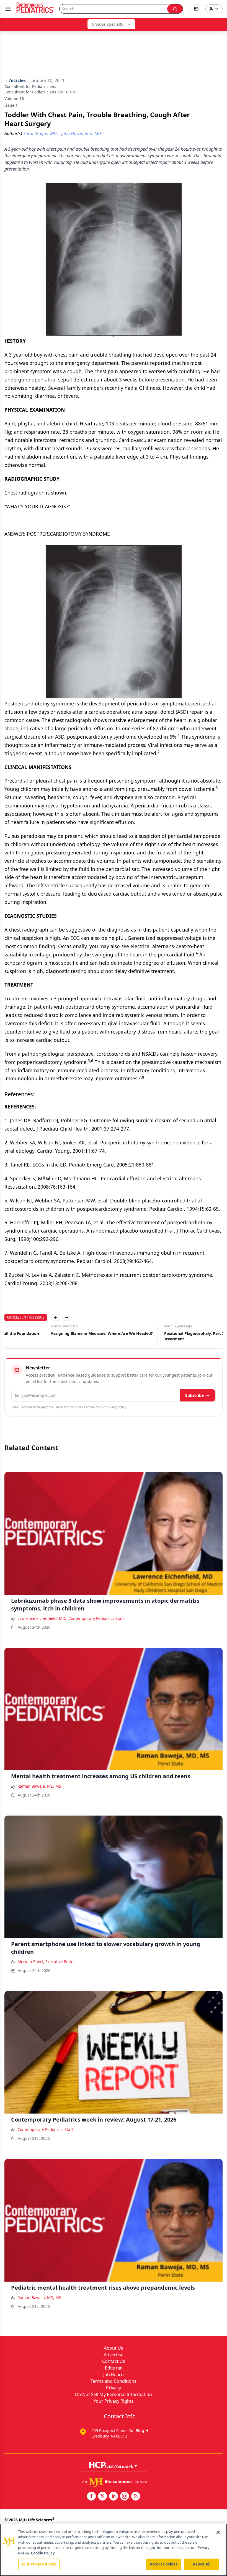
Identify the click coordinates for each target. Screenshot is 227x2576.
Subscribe (194, 1395)
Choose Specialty (108, 24)
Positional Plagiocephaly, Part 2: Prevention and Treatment (164, 1336)
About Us (114, 2348)
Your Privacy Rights (114, 2401)
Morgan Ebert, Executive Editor (46, 1962)
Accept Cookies (164, 2564)
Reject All (202, 2564)
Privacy (114, 2388)
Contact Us (114, 2361)
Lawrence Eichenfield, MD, (42, 1618)
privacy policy (116, 1407)
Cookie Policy (43, 2553)
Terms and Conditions (114, 2381)
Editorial (114, 2368)
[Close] (218, 2532)
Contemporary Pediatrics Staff (96, 1618)
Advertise (114, 2355)
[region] (114, 2550)
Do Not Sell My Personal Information (114, 2394)
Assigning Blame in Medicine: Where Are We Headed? (56, 1333)
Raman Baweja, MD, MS (39, 1786)
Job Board (114, 2374)
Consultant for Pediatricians (30, 86)
